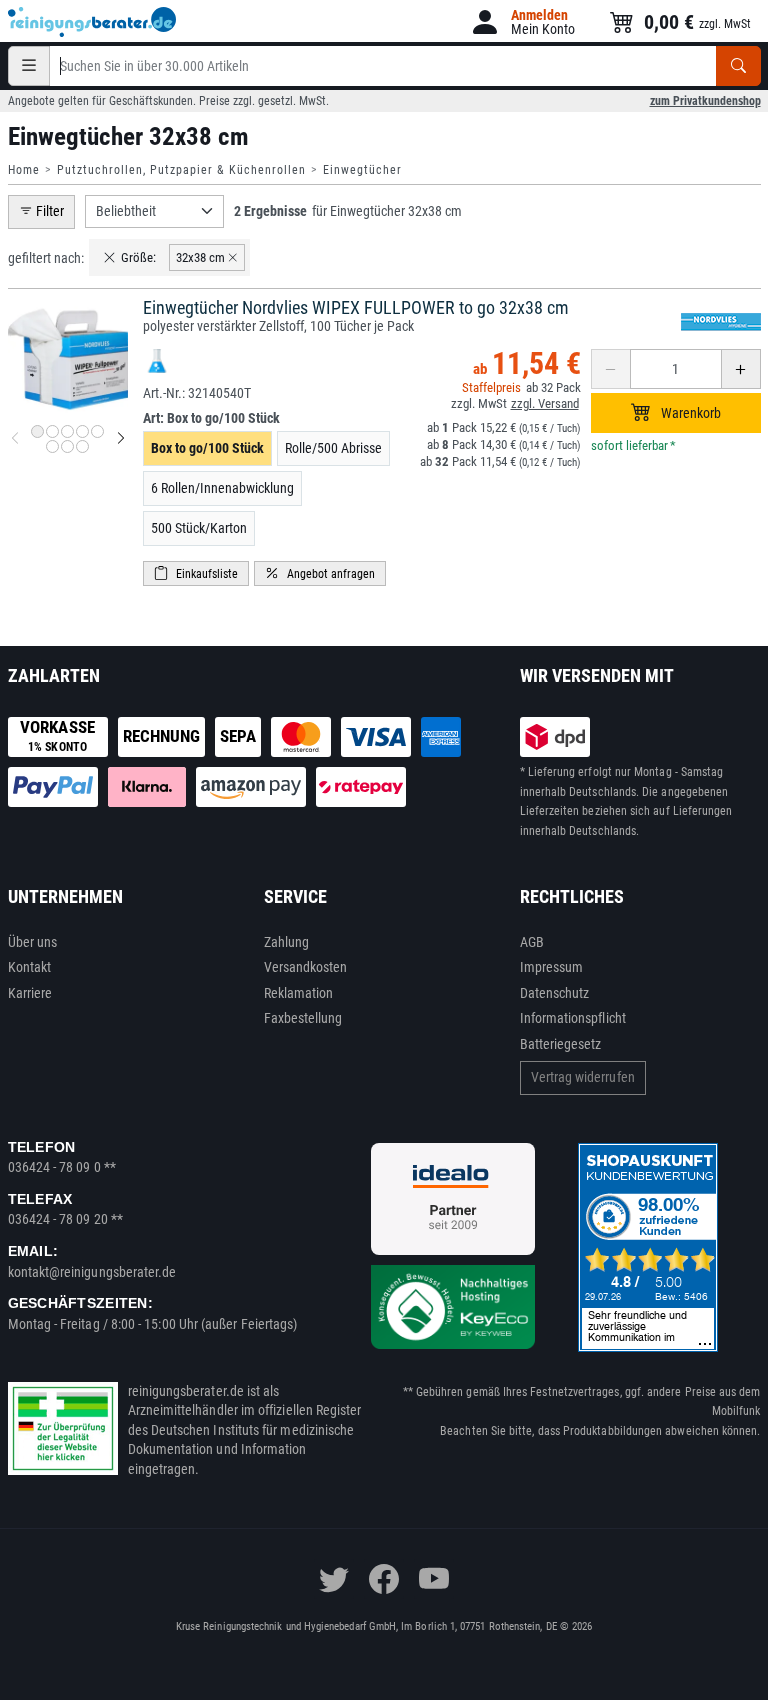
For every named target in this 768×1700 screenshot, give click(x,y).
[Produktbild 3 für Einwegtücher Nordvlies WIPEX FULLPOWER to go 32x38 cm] (67, 431)
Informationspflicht (573, 1018)
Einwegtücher (362, 170)
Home (24, 170)
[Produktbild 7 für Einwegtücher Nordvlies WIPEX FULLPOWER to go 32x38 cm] (67, 446)
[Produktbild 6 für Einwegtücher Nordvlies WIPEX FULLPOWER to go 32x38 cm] (52, 446)
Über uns (33, 942)
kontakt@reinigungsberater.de (92, 1272)
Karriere (30, 993)
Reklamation (299, 993)
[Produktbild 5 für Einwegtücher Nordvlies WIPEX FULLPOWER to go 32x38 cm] (97, 431)
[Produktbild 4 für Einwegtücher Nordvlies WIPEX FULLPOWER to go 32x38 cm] (82, 431)
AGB (532, 942)
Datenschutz (555, 993)
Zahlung (287, 942)
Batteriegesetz (561, 1044)
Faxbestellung (303, 1018)
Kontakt (30, 967)
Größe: (138, 257)
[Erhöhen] (741, 369)
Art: (211, 418)
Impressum (552, 967)
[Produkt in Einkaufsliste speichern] (196, 573)
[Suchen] (738, 66)
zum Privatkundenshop (705, 101)
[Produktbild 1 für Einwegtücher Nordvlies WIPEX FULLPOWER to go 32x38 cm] (37, 431)
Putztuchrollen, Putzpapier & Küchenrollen (181, 170)
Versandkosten (306, 967)
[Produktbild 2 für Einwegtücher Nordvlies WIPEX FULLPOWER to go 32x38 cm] (52, 431)
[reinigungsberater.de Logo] (93, 22)
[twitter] (334, 1579)
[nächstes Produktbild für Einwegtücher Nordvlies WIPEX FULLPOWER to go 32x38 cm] (121, 439)
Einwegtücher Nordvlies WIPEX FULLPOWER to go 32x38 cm (356, 307)
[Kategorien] (29, 66)
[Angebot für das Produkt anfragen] (320, 573)
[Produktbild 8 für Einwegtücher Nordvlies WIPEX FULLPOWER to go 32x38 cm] (82, 446)
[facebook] (384, 1579)
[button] (522, 22)
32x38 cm (200, 257)
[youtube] (434, 1579)
